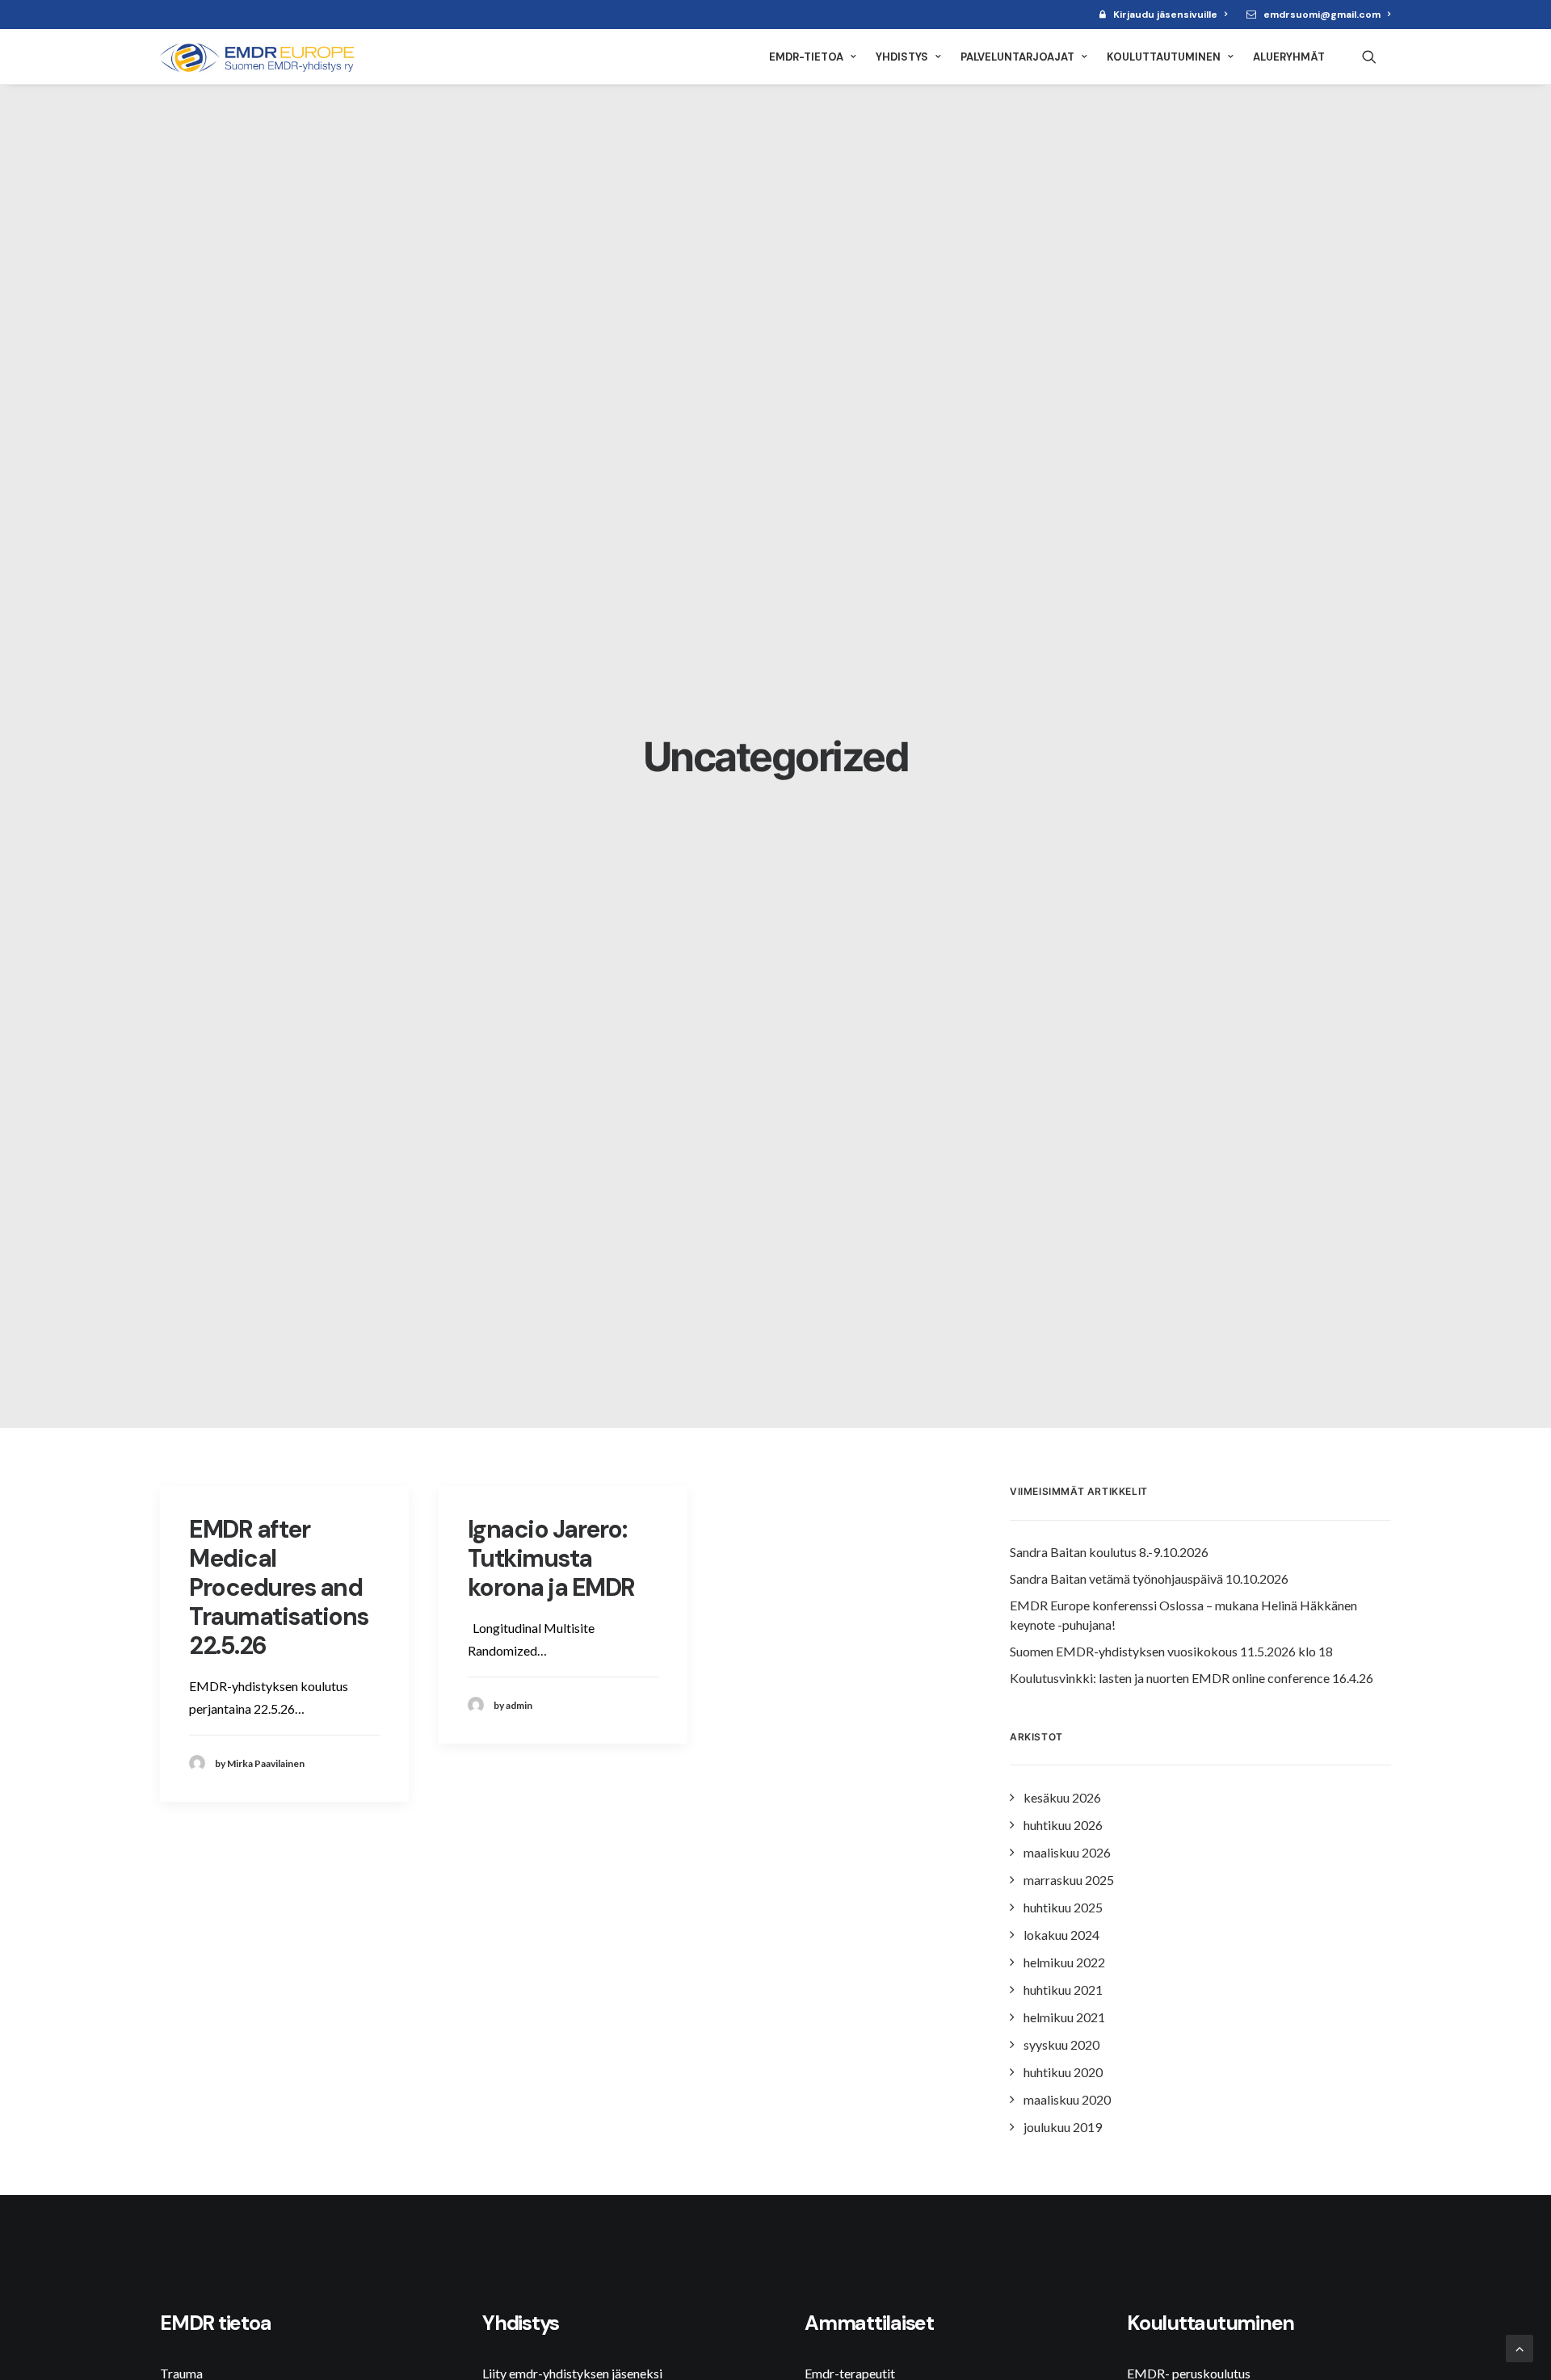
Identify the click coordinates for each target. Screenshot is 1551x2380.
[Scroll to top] (1519, 2346)
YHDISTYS (902, 57)
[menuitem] (1163, 15)
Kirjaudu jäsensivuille (1165, 15)
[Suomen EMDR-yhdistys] (261, 57)
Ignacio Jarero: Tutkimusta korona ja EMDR (551, 1558)
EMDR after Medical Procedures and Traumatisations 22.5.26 (279, 1587)
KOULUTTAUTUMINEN (1164, 57)
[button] (1377, 57)
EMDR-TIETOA (806, 57)
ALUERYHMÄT (1289, 57)
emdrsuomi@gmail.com (1322, 15)
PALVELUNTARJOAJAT (1017, 57)
